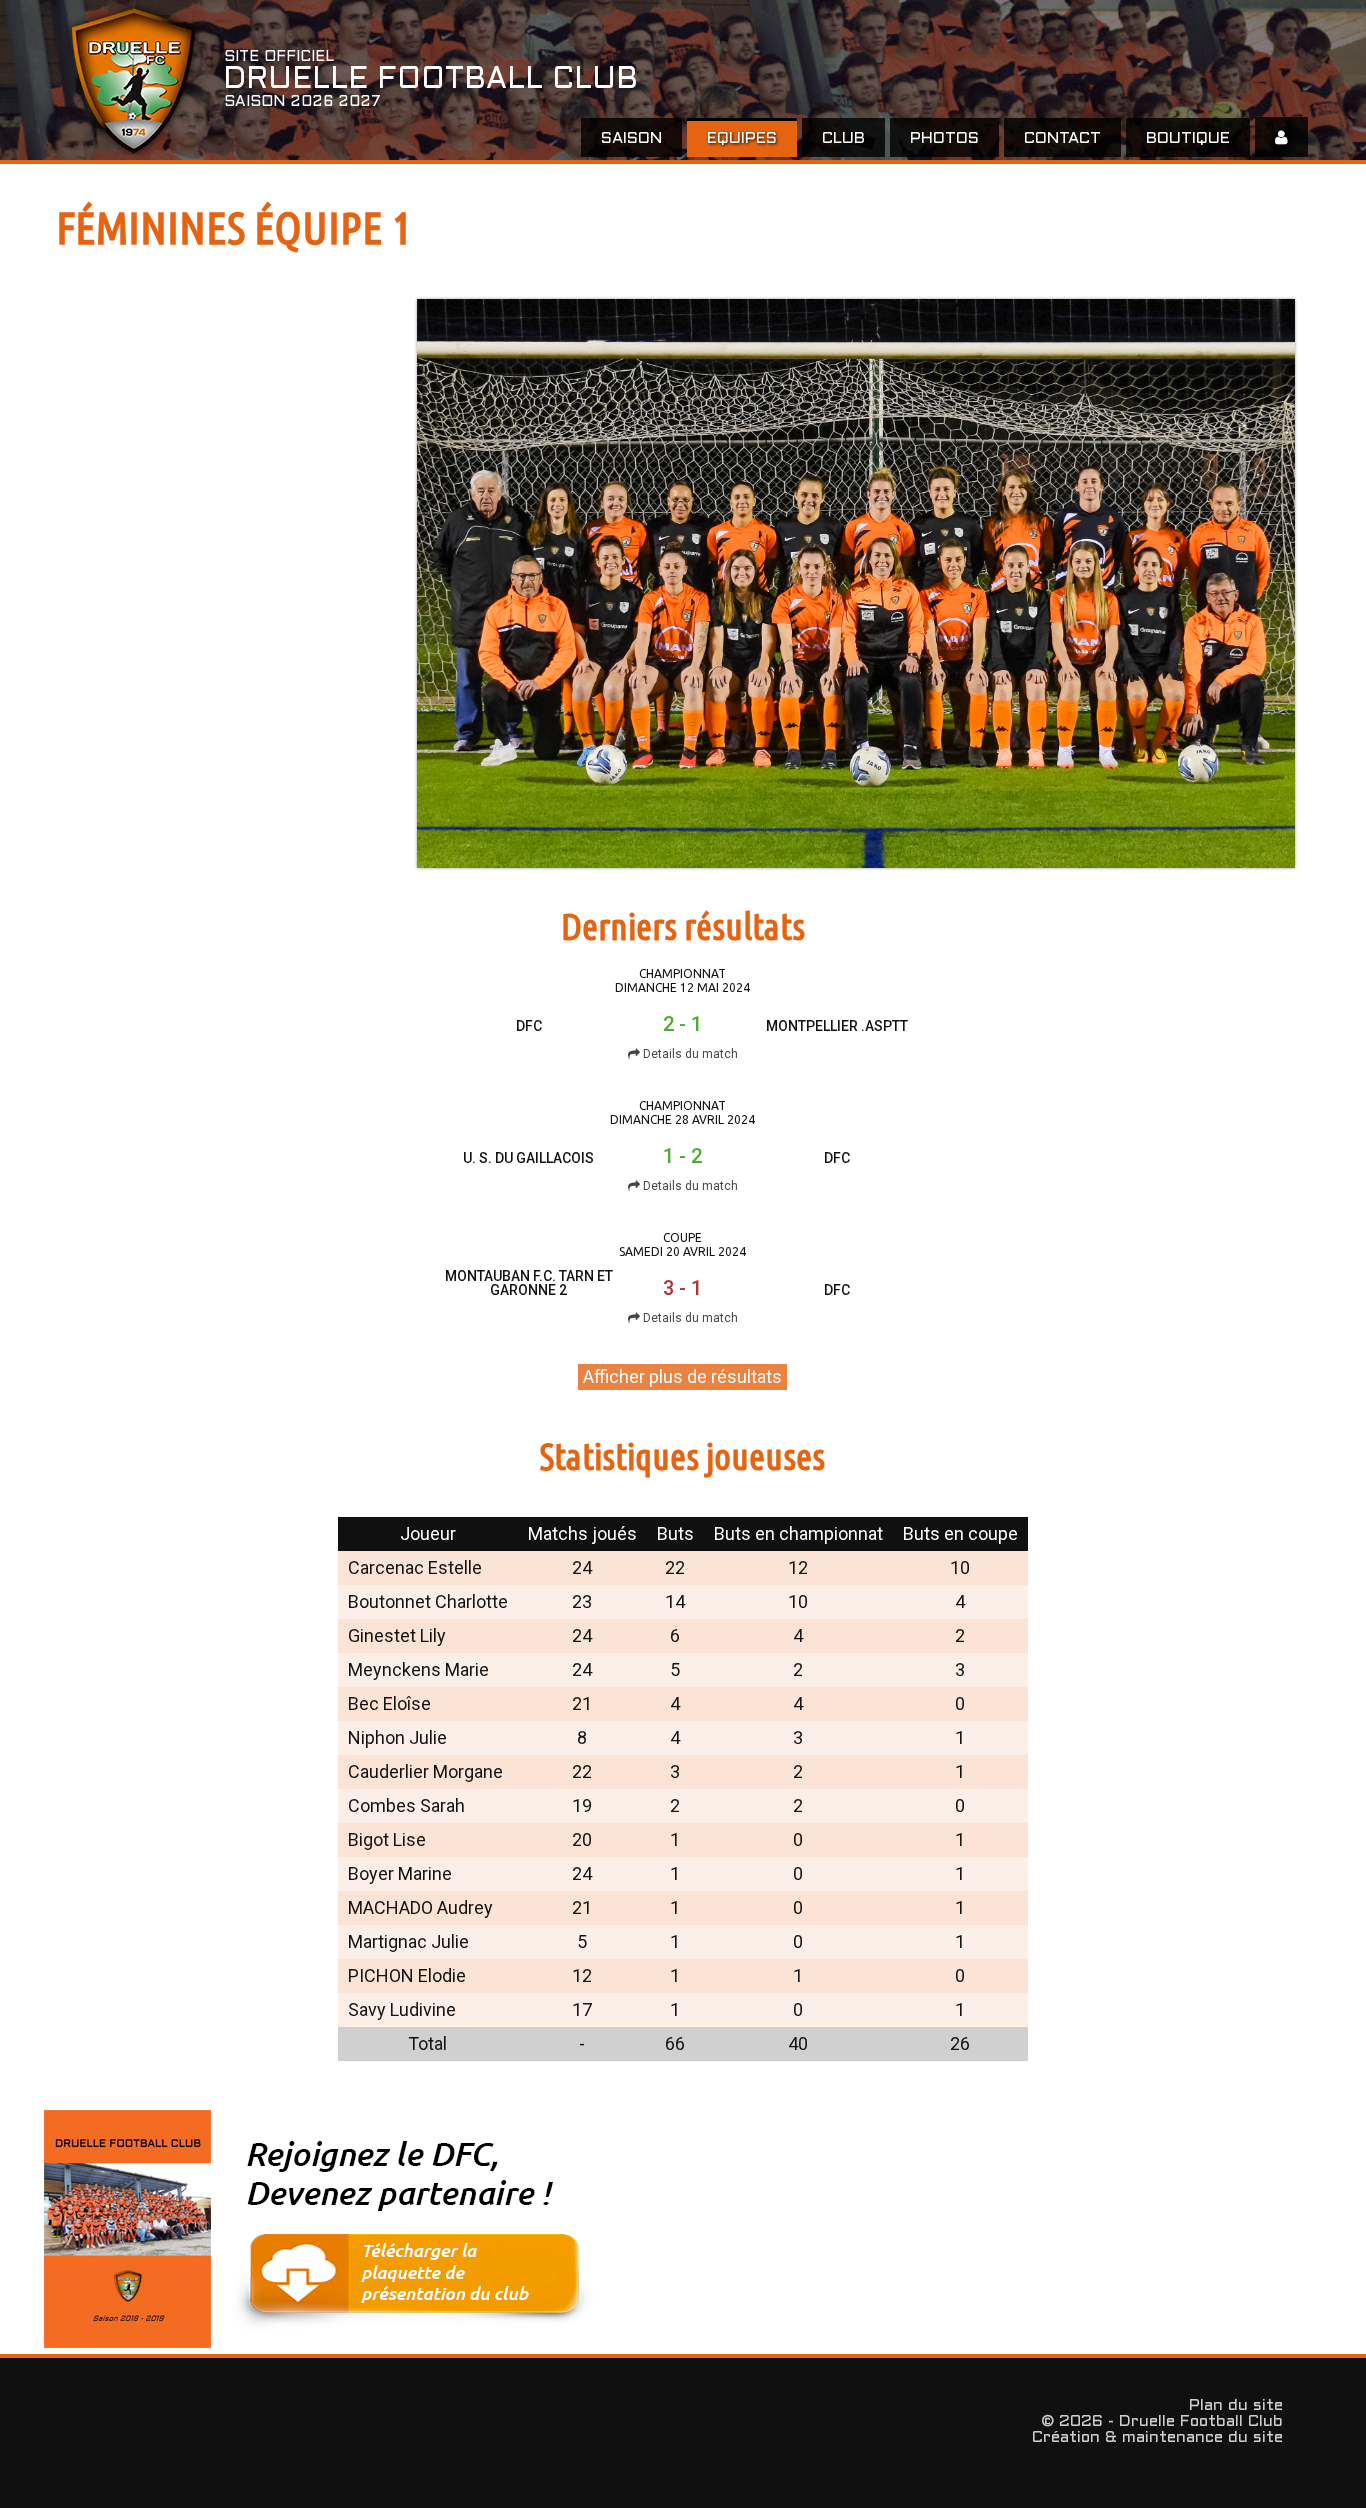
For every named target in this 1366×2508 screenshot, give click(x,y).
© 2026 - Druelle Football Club (1162, 2421)
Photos (944, 138)
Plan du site (1236, 2405)
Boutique (1188, 138)
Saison (631, 138)
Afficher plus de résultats (682, 1376)
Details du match (689, 1054)
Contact (1062, 138)
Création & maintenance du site (1157, 2437)
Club (843, 138)
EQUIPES (742, 138)
